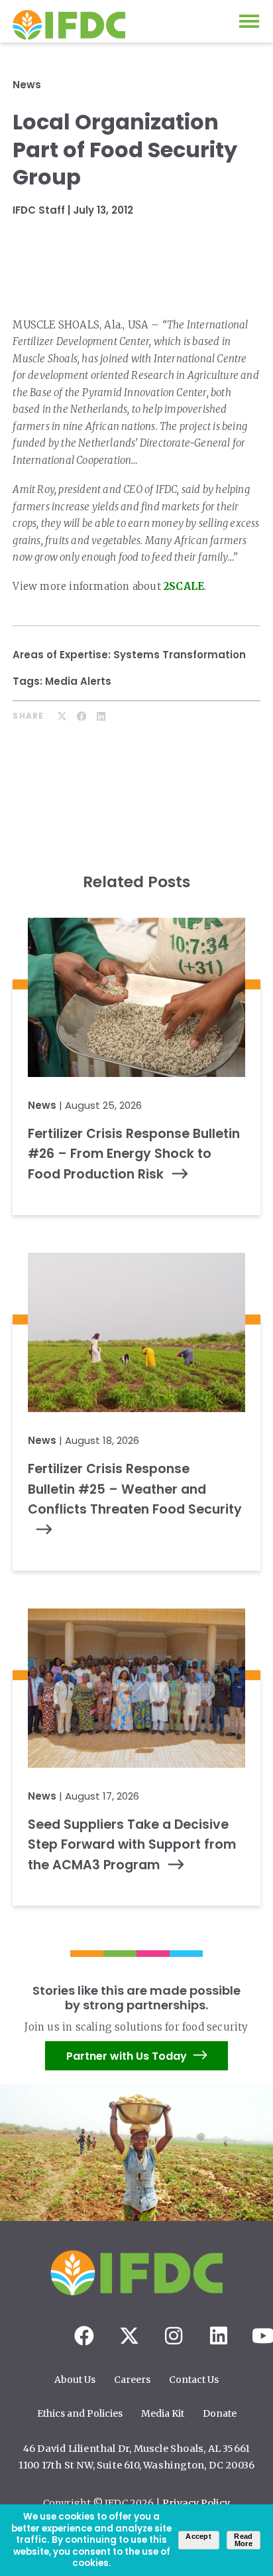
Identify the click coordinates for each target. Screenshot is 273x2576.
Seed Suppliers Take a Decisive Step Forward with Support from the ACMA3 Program (132, 1845)
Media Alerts (78, 681)
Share (28, 716)
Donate (220, 2413)
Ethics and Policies (80, 2413)
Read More (243, 2540)
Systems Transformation (180, 655)
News (27, 85)
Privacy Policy (196, 2503)
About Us (75, 2380)
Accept (198, 2536)
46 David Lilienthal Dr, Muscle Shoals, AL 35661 (136, 2449)
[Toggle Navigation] (249, 21)
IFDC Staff (39, 210)
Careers (132, 2380)
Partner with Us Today (127, 2056)
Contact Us (194, 2380)
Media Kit (163, 2413)
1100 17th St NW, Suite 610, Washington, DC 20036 (137, 2465)
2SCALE (184, 586)
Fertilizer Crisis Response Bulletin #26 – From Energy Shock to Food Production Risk (134, 1154)
